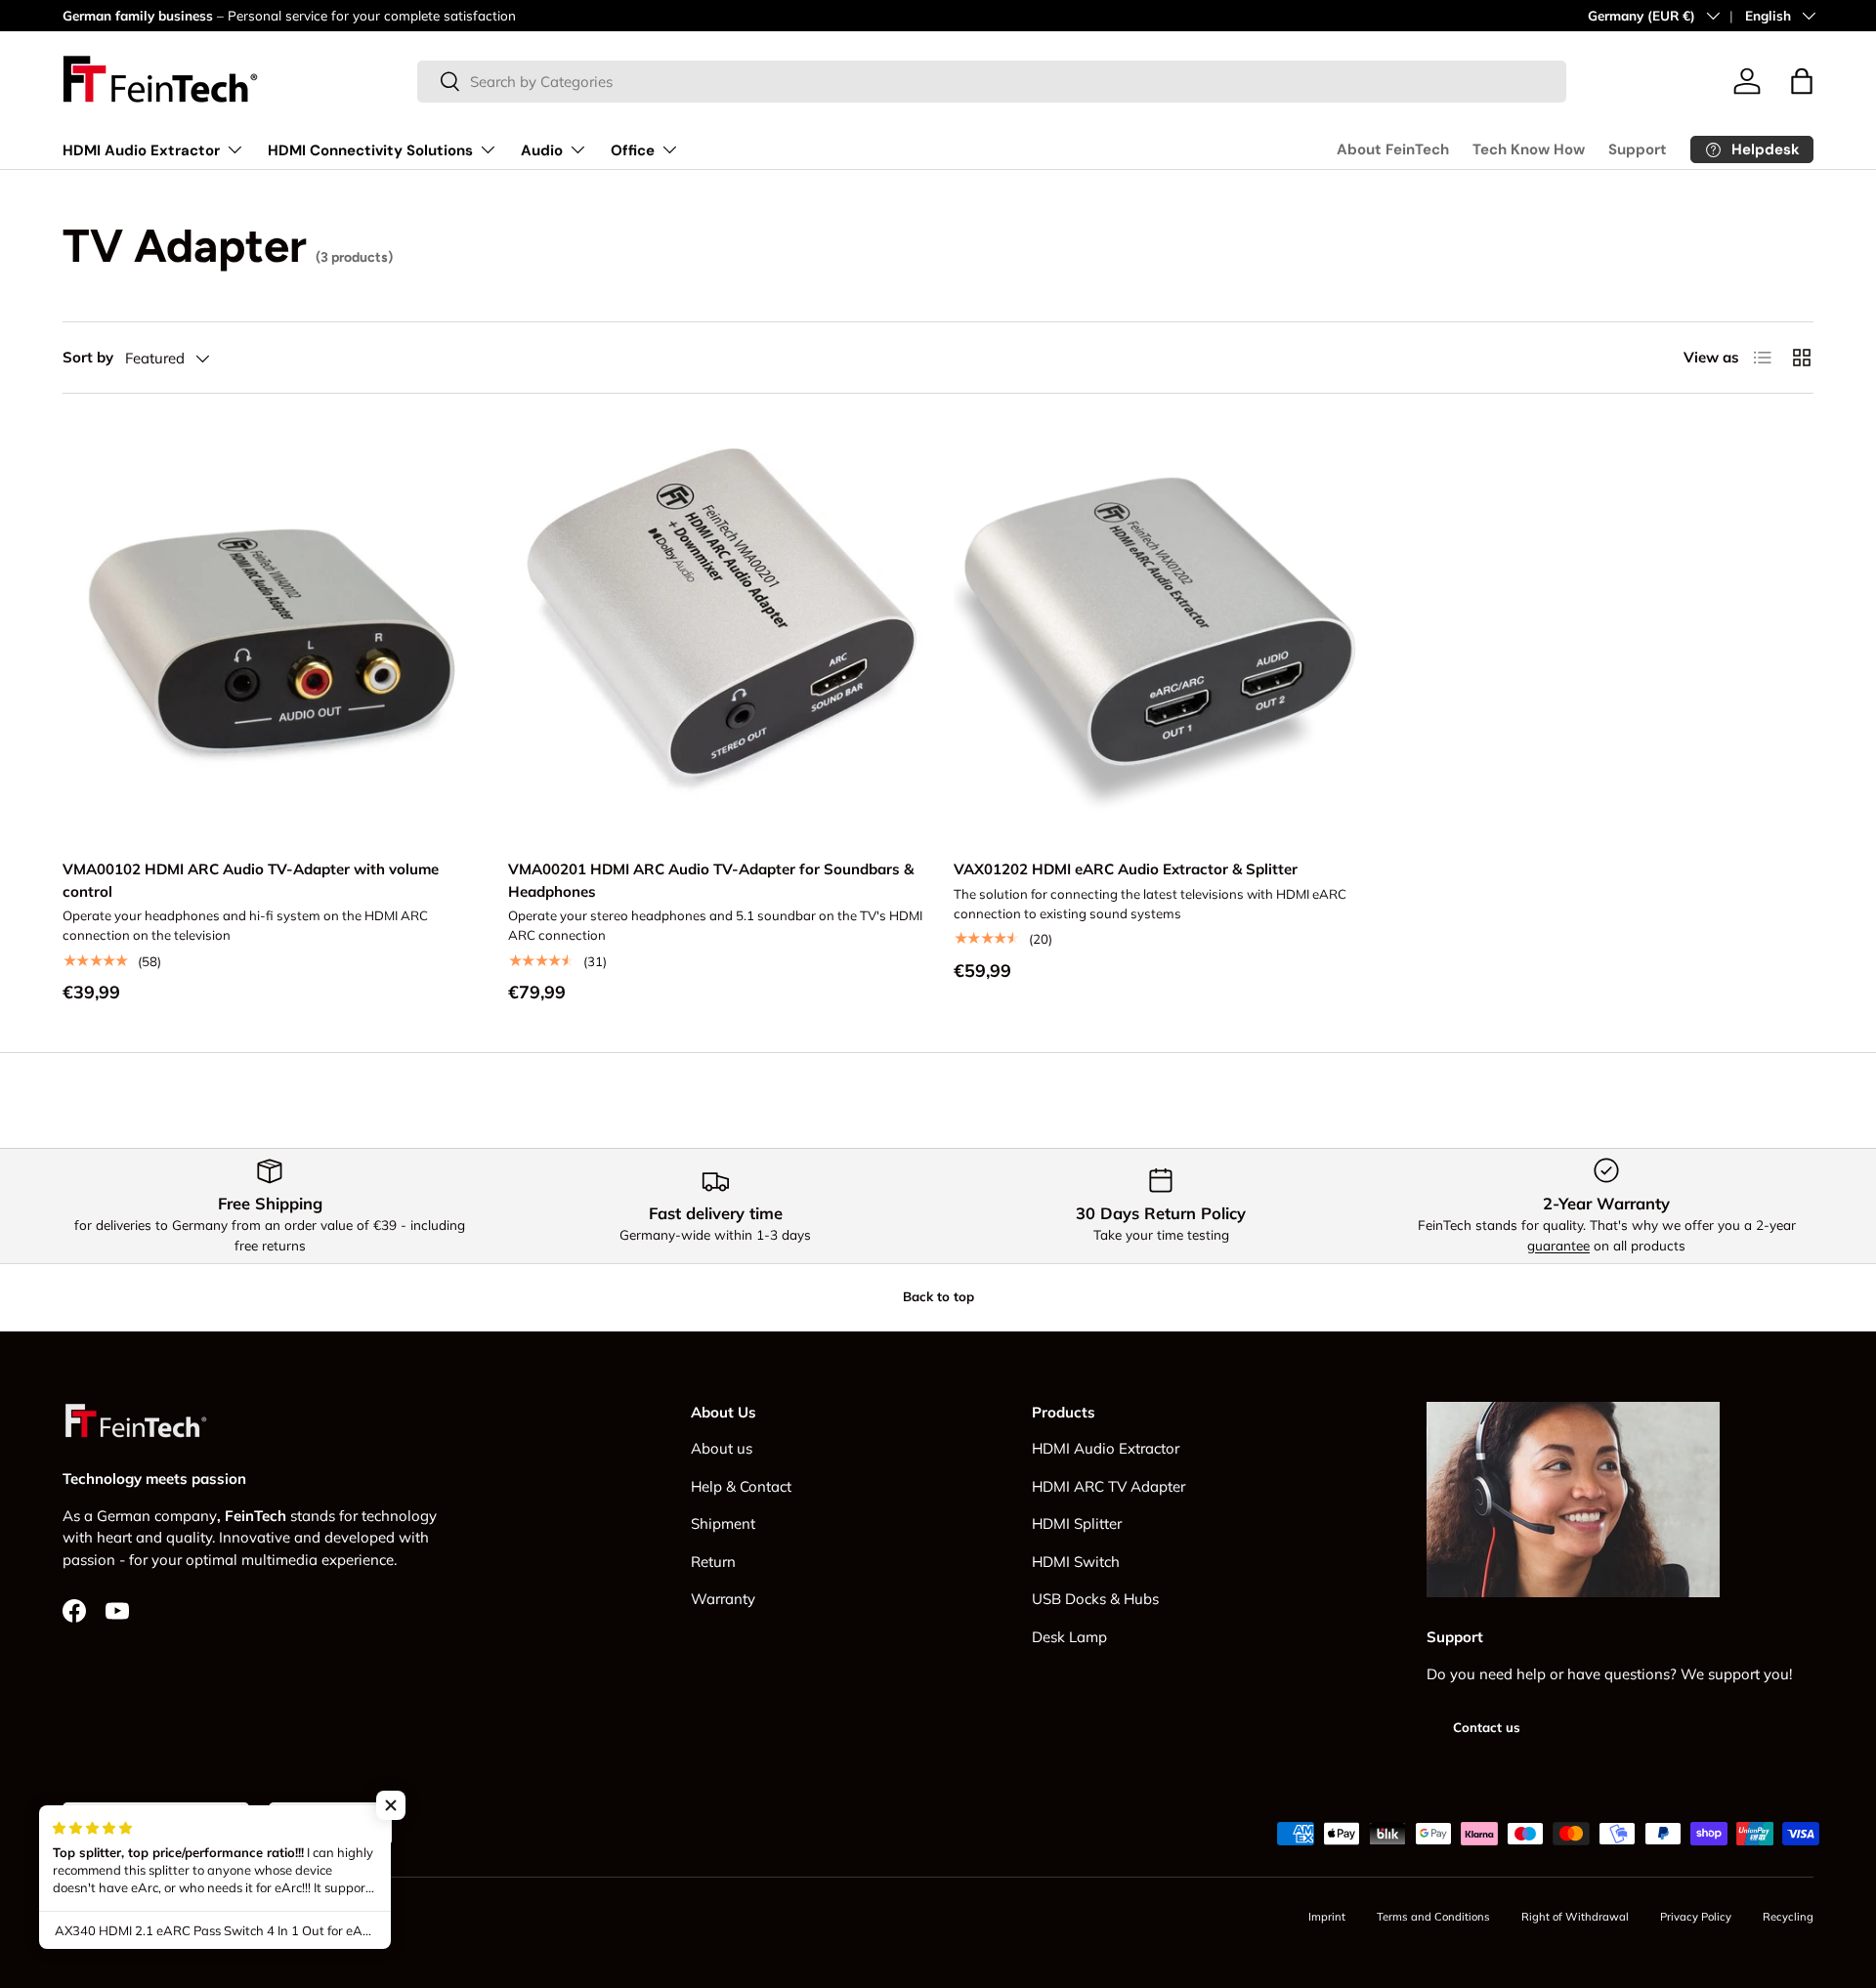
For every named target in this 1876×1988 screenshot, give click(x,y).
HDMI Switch (1076, 1562)
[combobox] (992, 82)
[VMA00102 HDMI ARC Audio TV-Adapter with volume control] (270, 632)
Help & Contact (741, 1486)
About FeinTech (1393, 149)
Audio (542, 150)
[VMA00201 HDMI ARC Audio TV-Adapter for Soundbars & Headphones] (715, 632)
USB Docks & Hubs (1095, 1599)
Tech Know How (1529, 149)
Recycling (1788, 1917)
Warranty (723, 1599)
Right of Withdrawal (1575, 1917)
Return (713, 1562)
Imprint (1327, 1917)
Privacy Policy (1696, 1917)
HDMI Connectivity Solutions (370, 150)
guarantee (1558, 1245)
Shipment (723, 1523)
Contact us (1487, 1727)
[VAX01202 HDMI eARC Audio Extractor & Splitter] (1161, 632)
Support (1638, 149)
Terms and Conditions (1433, 1917)
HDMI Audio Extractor (141, 150)
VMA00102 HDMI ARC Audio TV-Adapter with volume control (251, 880)
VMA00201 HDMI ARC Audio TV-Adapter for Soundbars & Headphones (711, 880)
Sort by (88, 357)
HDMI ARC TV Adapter (1109, 1486)
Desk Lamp (1069, 1637)
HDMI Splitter (1077, 1523)
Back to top (938, 1296)
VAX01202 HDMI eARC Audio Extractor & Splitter (1126, 869)
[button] (1802, 81)
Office (633, 150)
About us (722, 1448)
